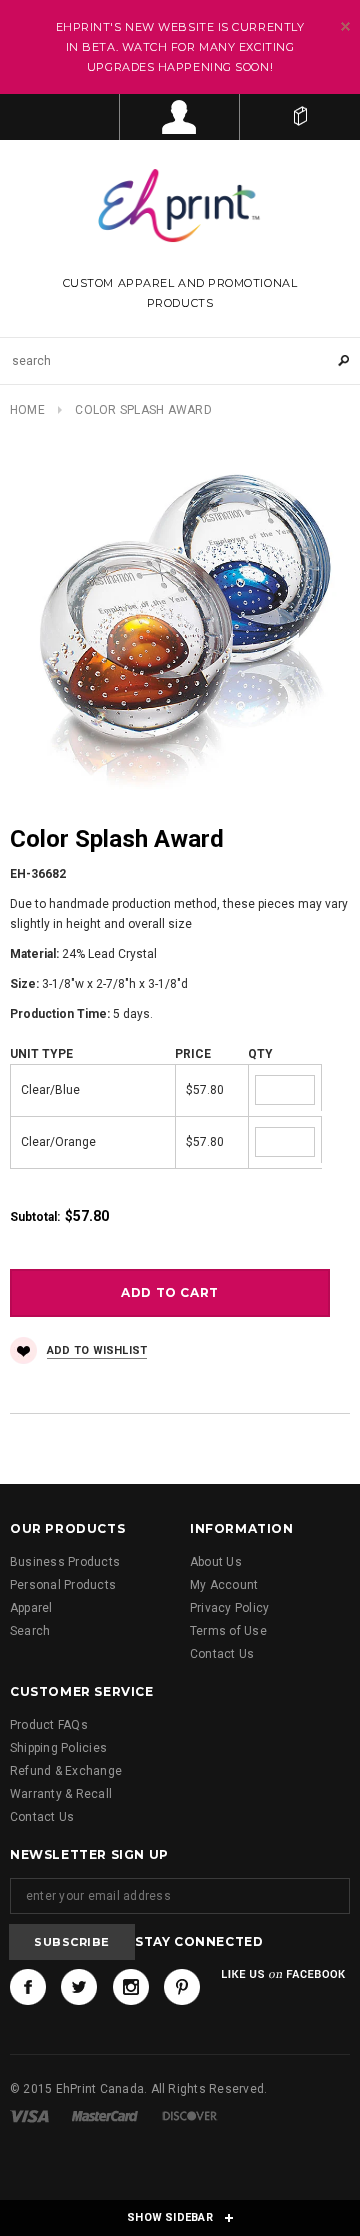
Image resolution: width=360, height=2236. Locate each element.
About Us (216, 1562)
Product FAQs (49, 1725)
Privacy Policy (229, 1608)
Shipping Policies (58, 1748)
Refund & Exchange (66, 1771)
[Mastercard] (105, 2116)
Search (30, 1631)
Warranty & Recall (61, 1794)
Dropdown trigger (180, 117)
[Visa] (29, 2116)
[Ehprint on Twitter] (79, 1987)
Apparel (31, 1608)
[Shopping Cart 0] (300, 117)
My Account (224, 1585)
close (345, 26)
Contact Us (222, 1654)
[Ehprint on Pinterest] (182, 1987)
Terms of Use (228, 1631)
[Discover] (190, 2116)
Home (27, 410)
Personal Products (63, 1585)
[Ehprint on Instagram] (131, 1987)
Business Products (65, 1562)
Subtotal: (35, 1217)
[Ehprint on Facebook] (28, 1987)
